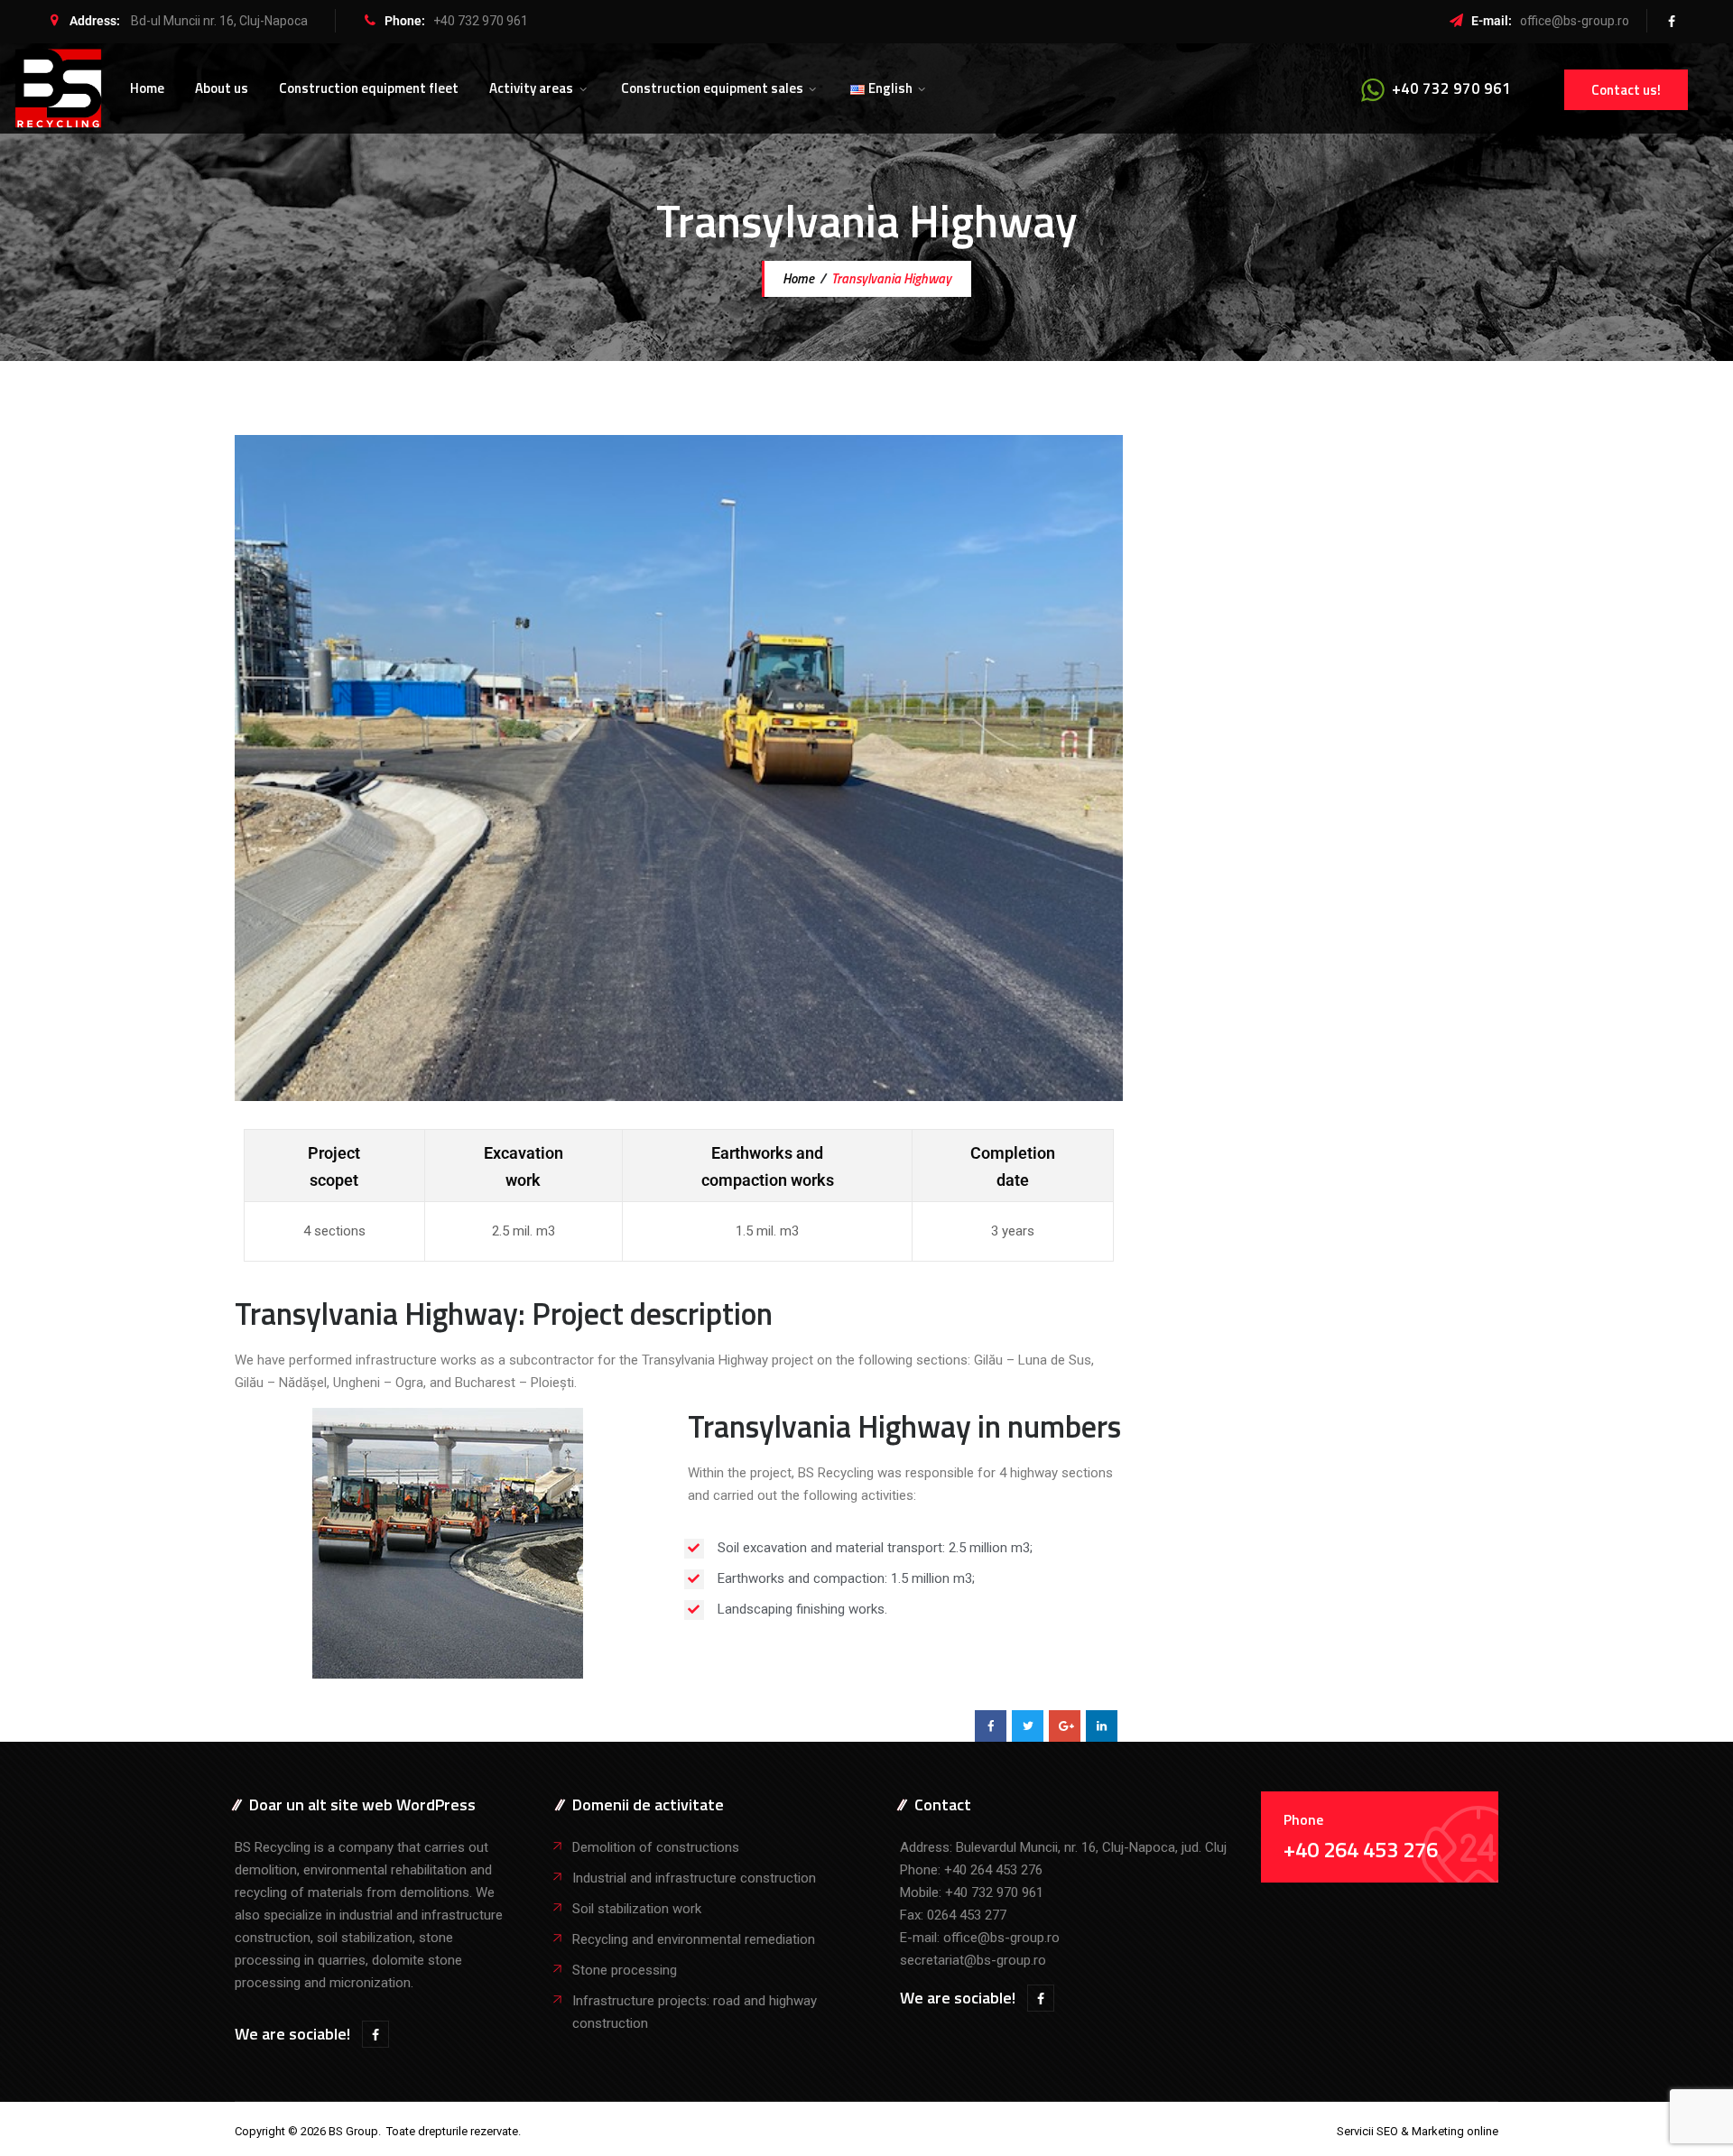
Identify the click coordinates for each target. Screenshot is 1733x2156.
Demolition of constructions (656, 1847)
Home (147, 88)
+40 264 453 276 (993, 1870)
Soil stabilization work (637, 1909)
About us (222, 88)
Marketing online (1455, 2131)
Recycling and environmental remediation (694, 1939)
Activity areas (531, 88)
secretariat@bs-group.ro (973, 1960)
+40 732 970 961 (481, 21)
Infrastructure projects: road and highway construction (695, 2012)
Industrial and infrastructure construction (694, 1878)
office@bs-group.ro (1575, 21)
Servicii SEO (1367, 2131)
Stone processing (625, 1970)
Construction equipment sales (712, 88)
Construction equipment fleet (369, 88)
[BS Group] (58, 88)
